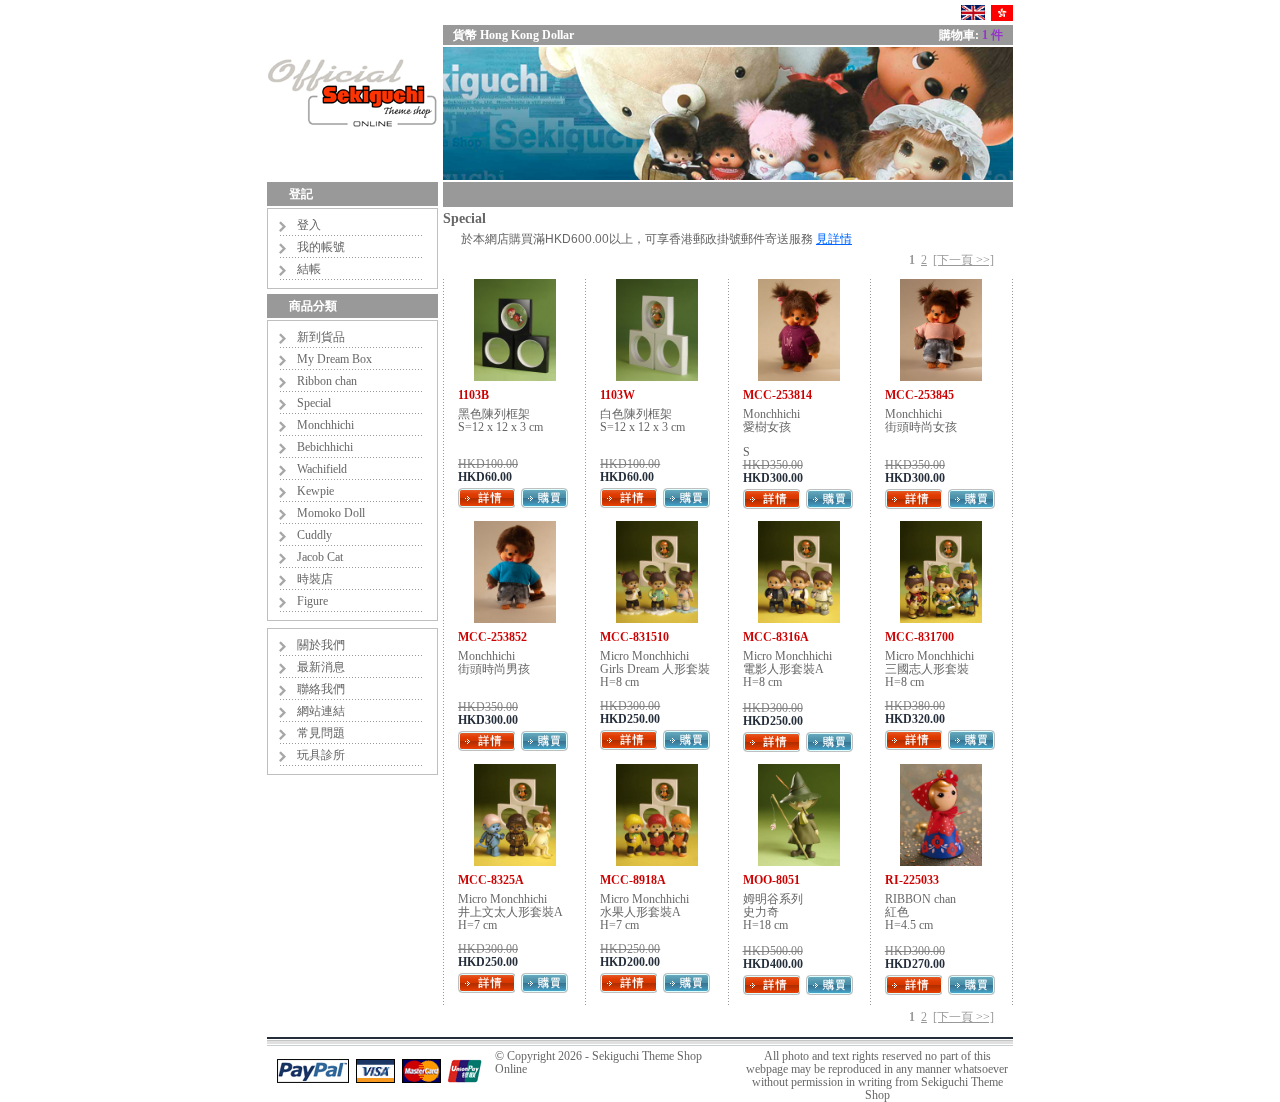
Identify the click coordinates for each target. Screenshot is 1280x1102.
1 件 (992, 35)
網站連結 (321, 711)
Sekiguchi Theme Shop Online (598, 1062)
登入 (309, 225)
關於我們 (321, 645)
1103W (617, 395)
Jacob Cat (320, 557)
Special (314, 403)
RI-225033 (912, 880)
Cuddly (314, 535)
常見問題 (321, 733)
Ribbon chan (327, 381)
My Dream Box (334, 359)
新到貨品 (321, 337)
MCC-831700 (919, 637)
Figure (312, 601)
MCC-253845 (919, 395)
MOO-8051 (771, 880)
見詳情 (834, 239)
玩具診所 (321, 755)
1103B (473, 395)
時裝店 (315, 579)
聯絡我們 (321, 689)
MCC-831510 (634, 637)
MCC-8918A (633, 880)
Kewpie (315, 491)
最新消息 (321, 667)
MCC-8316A (776, 637)
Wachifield (322, 469)
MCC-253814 (777, 395)
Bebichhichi (325, 447)
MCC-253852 (492, 637)
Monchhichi (325, 425)
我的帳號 (321, 247)
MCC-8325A (491, 880)
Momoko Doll (331, 513)
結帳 (309, 269)
